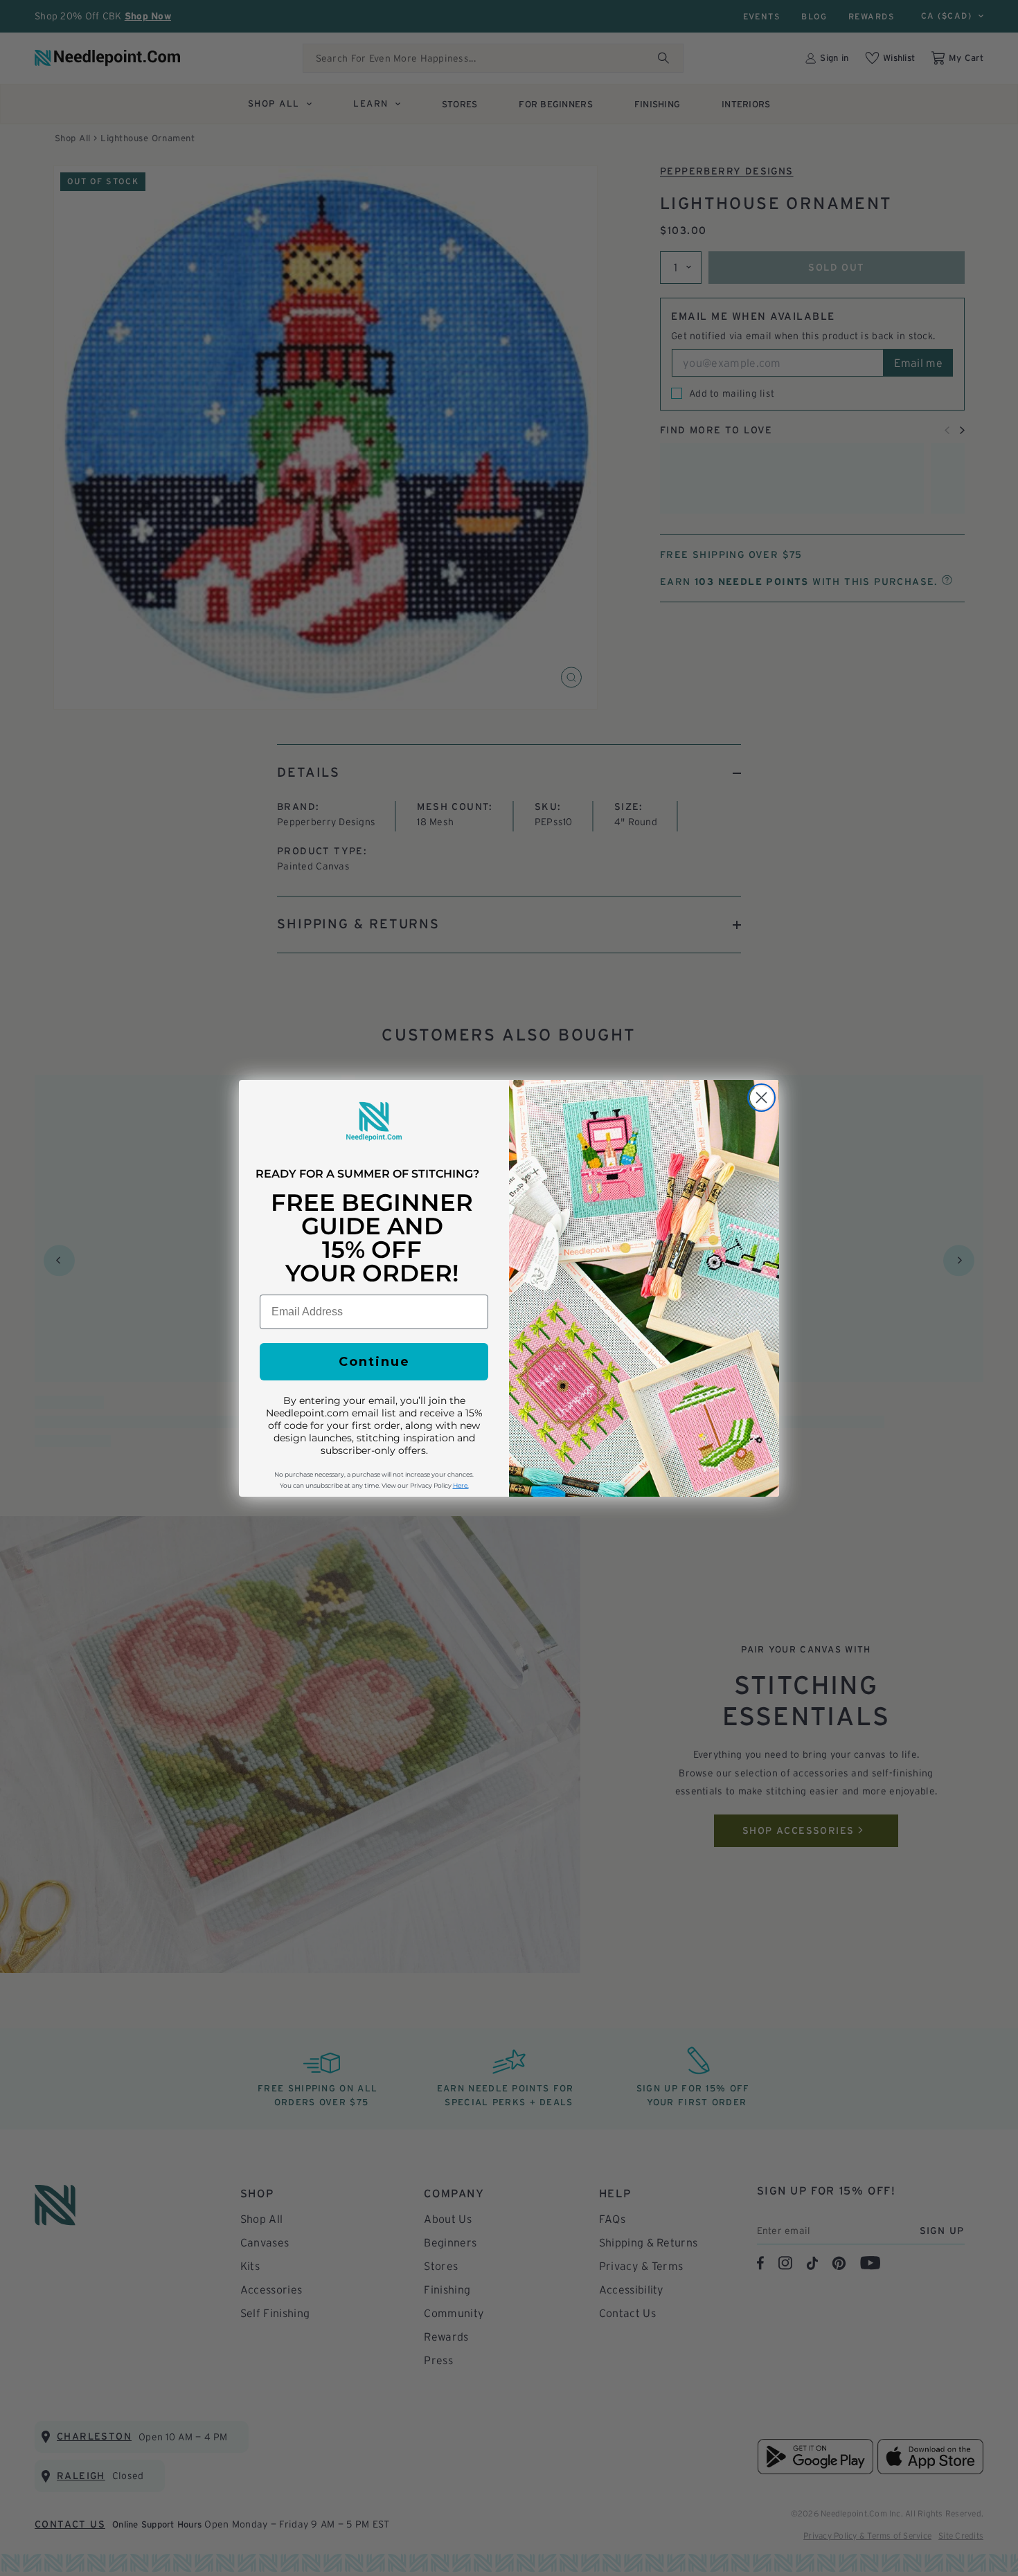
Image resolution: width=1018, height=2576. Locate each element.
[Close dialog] (761, 1098)
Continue (374, 1362)
